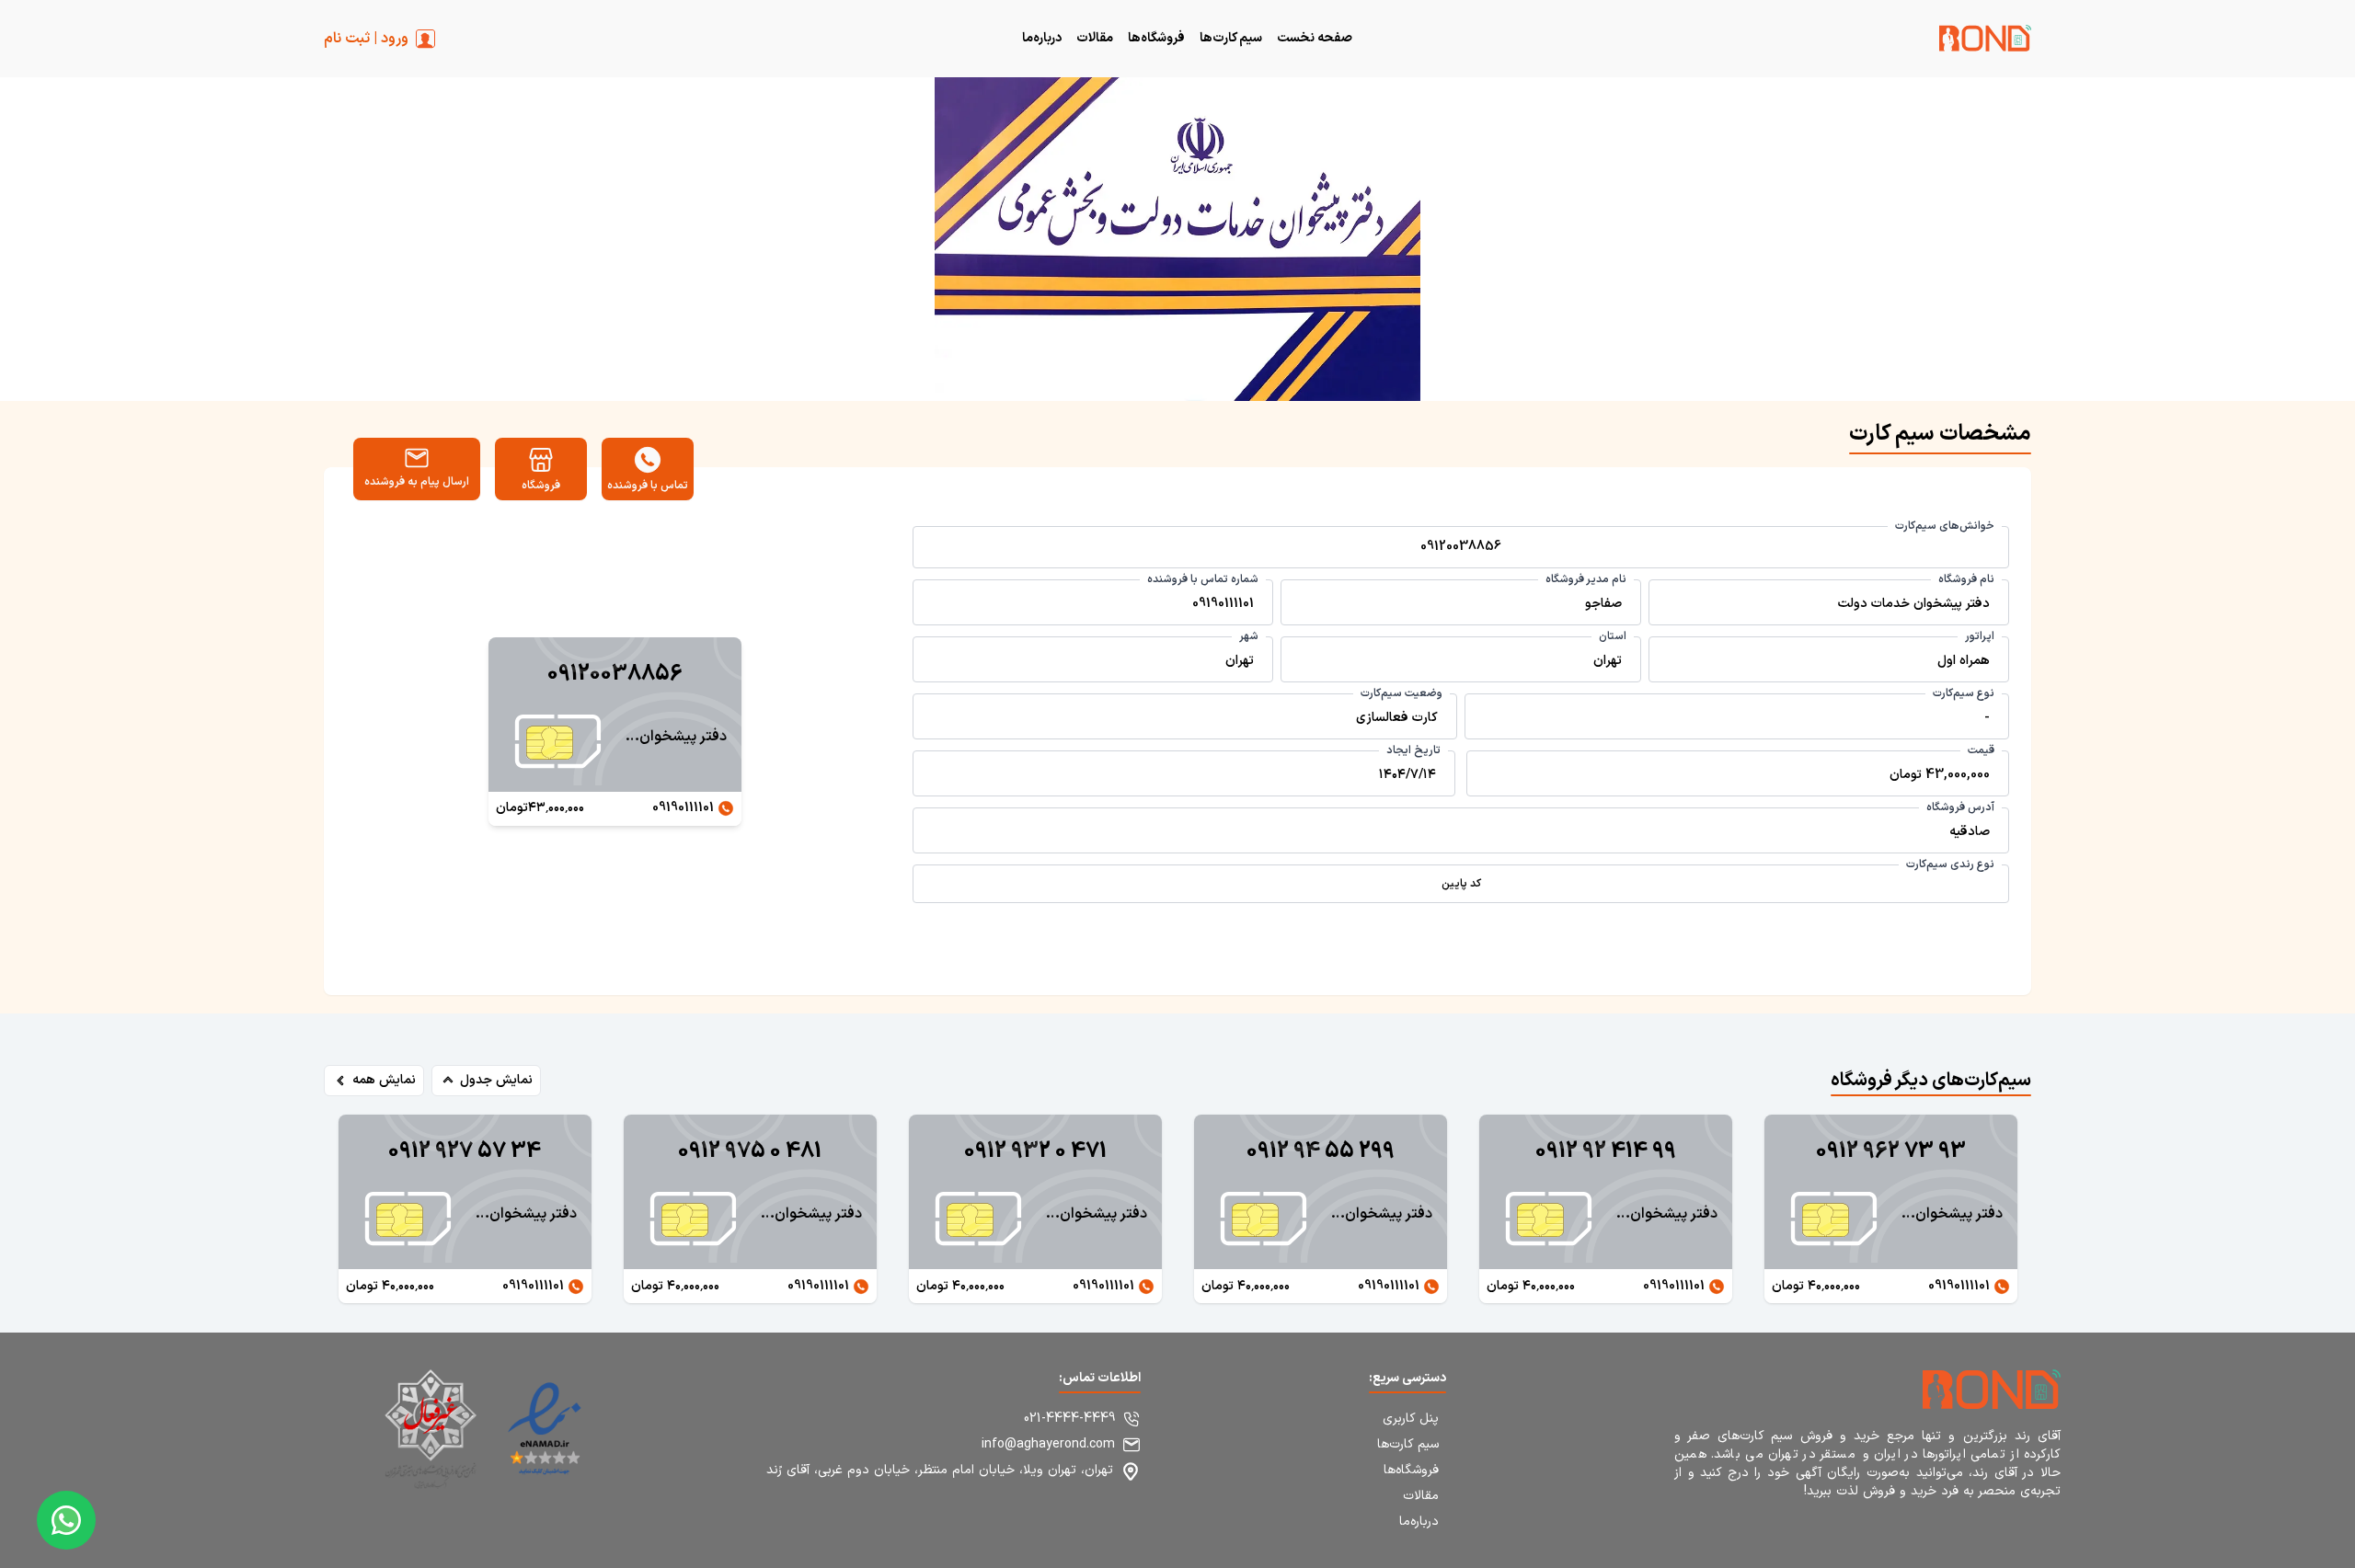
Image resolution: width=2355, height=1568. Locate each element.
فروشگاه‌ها (1156, 38)
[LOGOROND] (1985, 41)
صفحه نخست (1315, 38)
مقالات (1095, 38)
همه (384, 1080)
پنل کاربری (1411, 1419)
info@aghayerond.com (1048, 1445)
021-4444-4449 (1069, 1419)
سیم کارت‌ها (1231, 38)
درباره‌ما (1042, 38)
